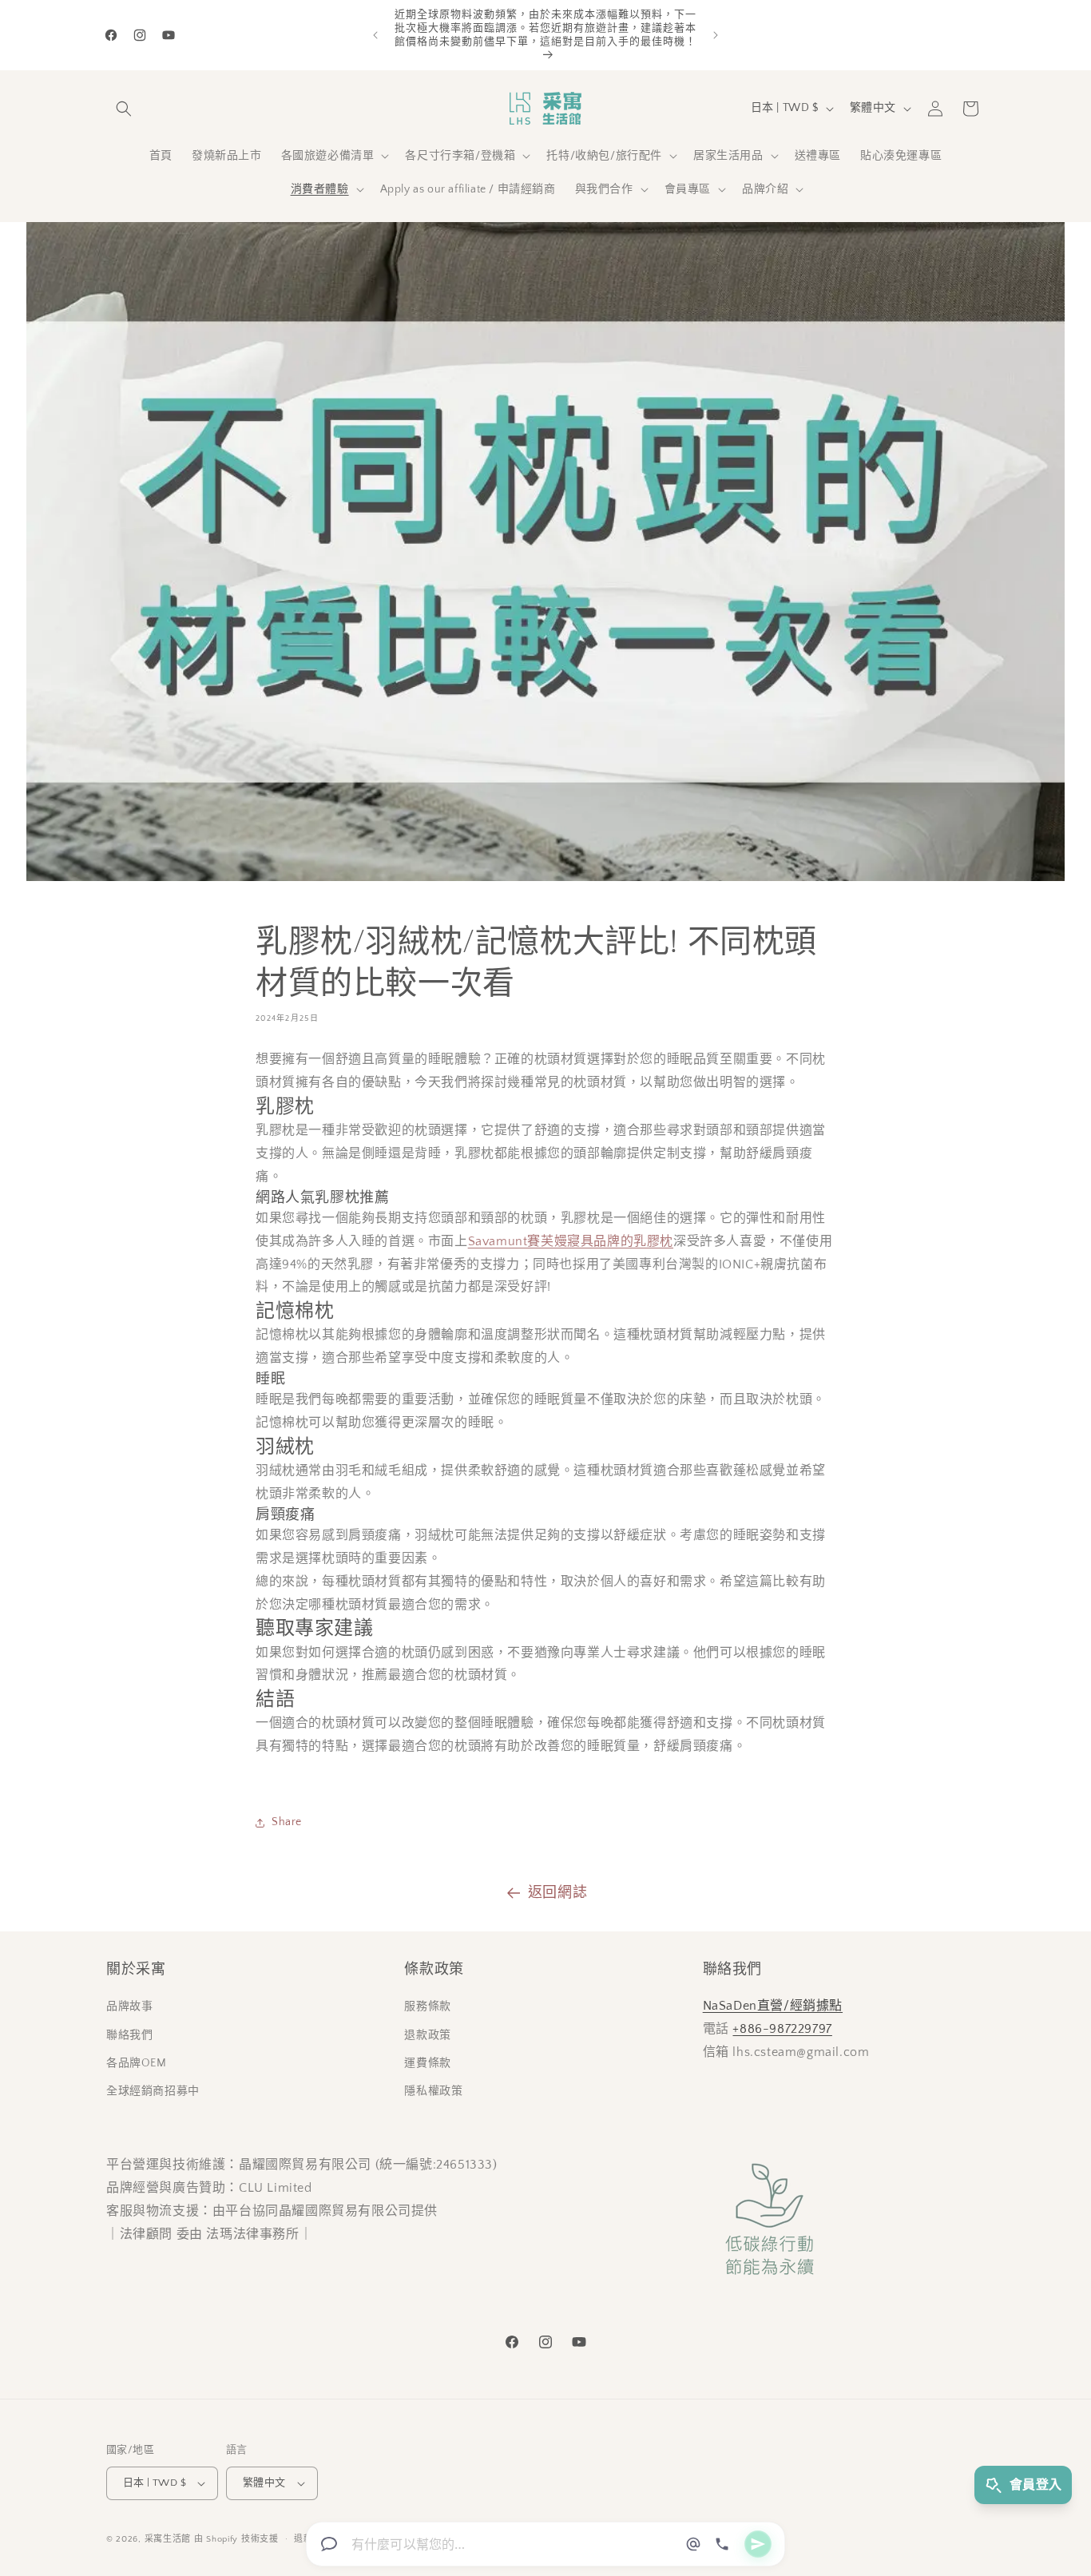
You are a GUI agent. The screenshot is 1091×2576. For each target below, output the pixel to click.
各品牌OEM (137, 2063)
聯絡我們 (129, 2035)
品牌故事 (129, 2006)
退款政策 (427, 2035)
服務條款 (427, 2006)
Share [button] (287, 1822)
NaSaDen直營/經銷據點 (773, 2006)
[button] (124, 109)
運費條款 (427, 2063)
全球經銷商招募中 (153, 2091)
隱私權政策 (433, 2091)
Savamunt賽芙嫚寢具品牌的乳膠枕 (571, 1241)
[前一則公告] (375, 35)
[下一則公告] (716, 35)
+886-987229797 (782, 2029)
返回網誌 (557, 1893)
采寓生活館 (168, 2539)
